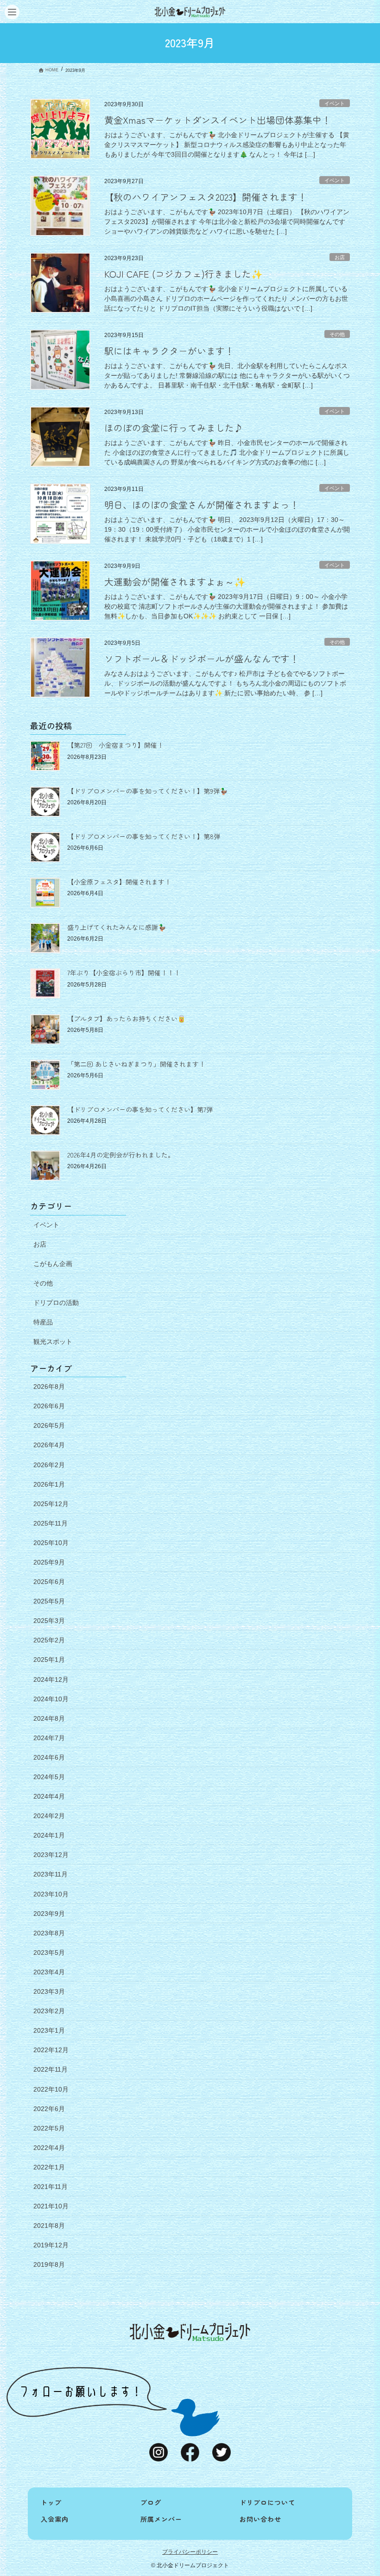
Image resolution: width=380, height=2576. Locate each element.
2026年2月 (49, 1465)
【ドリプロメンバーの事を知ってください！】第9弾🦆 (147, 791)
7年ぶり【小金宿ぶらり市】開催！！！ (124, 973)
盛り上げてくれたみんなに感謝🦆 (117, 927)
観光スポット (53, 1342)
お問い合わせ (260, 2519)
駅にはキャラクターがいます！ (169, 351)
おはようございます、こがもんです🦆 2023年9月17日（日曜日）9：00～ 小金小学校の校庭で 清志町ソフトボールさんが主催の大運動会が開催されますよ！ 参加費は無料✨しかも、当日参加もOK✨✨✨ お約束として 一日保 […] (226, 606)
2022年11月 (51, 2069)
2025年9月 (49, 1562)
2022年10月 (51, 2089)
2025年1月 (49, 1660)
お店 (340, 257)
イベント (335, 103)
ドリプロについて (267, 2502)
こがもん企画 (53, 1264)
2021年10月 (51, 2206)
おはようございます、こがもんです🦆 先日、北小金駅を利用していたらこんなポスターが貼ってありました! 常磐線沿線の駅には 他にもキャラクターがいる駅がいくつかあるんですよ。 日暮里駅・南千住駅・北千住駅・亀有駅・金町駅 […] (227, 375)
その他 (337, 334)
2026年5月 (49, 1425)
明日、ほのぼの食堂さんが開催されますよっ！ (202, 505)
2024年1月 (49, 1835)
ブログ (151, 2502)
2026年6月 (49, 1406)
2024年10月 (51, 1699)
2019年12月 (51, 2245)
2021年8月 (49, 2226)
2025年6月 (49, 1582)
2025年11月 (51, 1523)
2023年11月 (51, 1874)
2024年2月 (49, 1816)
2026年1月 (49, 1484)
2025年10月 (51, 1543)
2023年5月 (49, 1953)
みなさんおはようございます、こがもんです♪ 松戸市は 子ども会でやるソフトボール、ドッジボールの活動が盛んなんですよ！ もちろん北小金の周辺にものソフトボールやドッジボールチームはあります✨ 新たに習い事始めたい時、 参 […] (225, 683)
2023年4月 (49, 1972)
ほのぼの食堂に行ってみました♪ (174, 428)
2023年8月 (49, 1933)
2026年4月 (49, 1445)
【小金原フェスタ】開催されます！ (119, 882)
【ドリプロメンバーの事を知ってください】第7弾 (140, 1109)
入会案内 (55, 2519)
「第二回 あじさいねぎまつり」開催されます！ (136, 1064)
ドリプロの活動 (56, 1303)
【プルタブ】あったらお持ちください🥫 (126, 1018)
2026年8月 (49, 1387)
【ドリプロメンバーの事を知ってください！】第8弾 (144, 836)
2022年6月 (49, 2109)
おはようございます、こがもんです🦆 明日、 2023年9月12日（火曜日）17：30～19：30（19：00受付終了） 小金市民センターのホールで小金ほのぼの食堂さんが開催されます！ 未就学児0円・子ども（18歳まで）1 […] (227, 529)
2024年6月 (49, 1757)
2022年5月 (49, 2128)
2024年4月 (49, 1796)
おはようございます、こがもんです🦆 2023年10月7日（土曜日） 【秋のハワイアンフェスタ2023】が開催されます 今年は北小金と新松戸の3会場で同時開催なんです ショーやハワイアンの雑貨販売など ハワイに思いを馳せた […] (227, 222)
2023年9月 (49, 1914)
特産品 (43, 1322)
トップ (51, 2502)
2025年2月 (49, 1640)
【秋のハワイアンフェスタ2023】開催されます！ (206, 197)
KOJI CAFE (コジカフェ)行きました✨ (184, 274)
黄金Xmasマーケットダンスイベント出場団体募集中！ (218, 120)
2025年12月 (51, 1504)
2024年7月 (49, 1738)
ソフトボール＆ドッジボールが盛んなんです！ (202, 658)
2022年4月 (49, 2148)
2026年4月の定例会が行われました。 (121, 1155)
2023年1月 (49, 2030)
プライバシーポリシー (190, 2552)
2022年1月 (49, 2167)
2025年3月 (49, 1621)
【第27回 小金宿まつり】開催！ (115, 745)
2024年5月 (49, 1777)
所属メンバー (161, 2519)
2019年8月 (49, 2264)
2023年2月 (49, 2011)
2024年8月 (49, 1718)
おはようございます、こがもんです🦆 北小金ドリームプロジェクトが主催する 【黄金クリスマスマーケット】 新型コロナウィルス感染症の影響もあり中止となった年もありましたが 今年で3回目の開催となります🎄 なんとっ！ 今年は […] (227, 145)
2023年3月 (49, 1991)
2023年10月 (51, 1894)
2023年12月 (51, 1855)
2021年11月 (51, 2187)
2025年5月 (49, 1601)
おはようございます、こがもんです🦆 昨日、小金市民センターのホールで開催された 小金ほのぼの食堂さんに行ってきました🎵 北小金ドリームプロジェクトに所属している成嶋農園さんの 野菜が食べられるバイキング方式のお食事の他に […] (227, 452)
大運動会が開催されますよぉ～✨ (175, 582)
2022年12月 (51, 2050)
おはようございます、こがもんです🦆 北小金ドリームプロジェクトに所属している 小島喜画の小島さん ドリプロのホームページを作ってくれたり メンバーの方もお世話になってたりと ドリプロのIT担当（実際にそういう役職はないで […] (226, 299)
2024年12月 (51, 1679)
